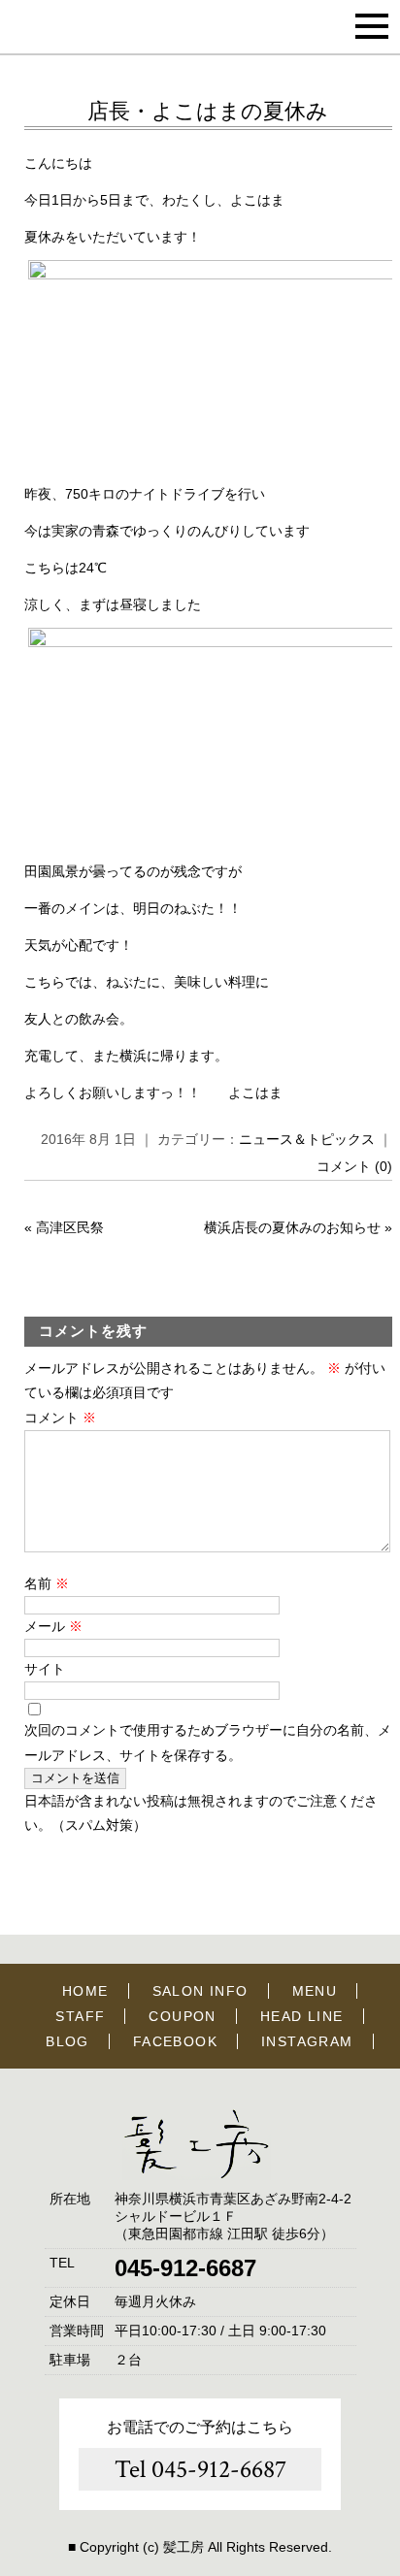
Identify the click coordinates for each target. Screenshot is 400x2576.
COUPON (182, 2016)
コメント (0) (354, 1166)
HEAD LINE (302, 2016)
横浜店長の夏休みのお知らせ (292, 1227)
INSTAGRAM (307, 2041)
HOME (85, 1991)
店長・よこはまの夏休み (208, 111)
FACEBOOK (175, 2041)
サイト (45, 1669)
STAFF (80, 2016)
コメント (60, 1418)
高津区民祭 (70, 1227)
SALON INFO (200, 1991)
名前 (47, 1583)
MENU (315, 1991)
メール (53, 1626)
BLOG (67, 2041)
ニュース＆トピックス (307, 1139)
